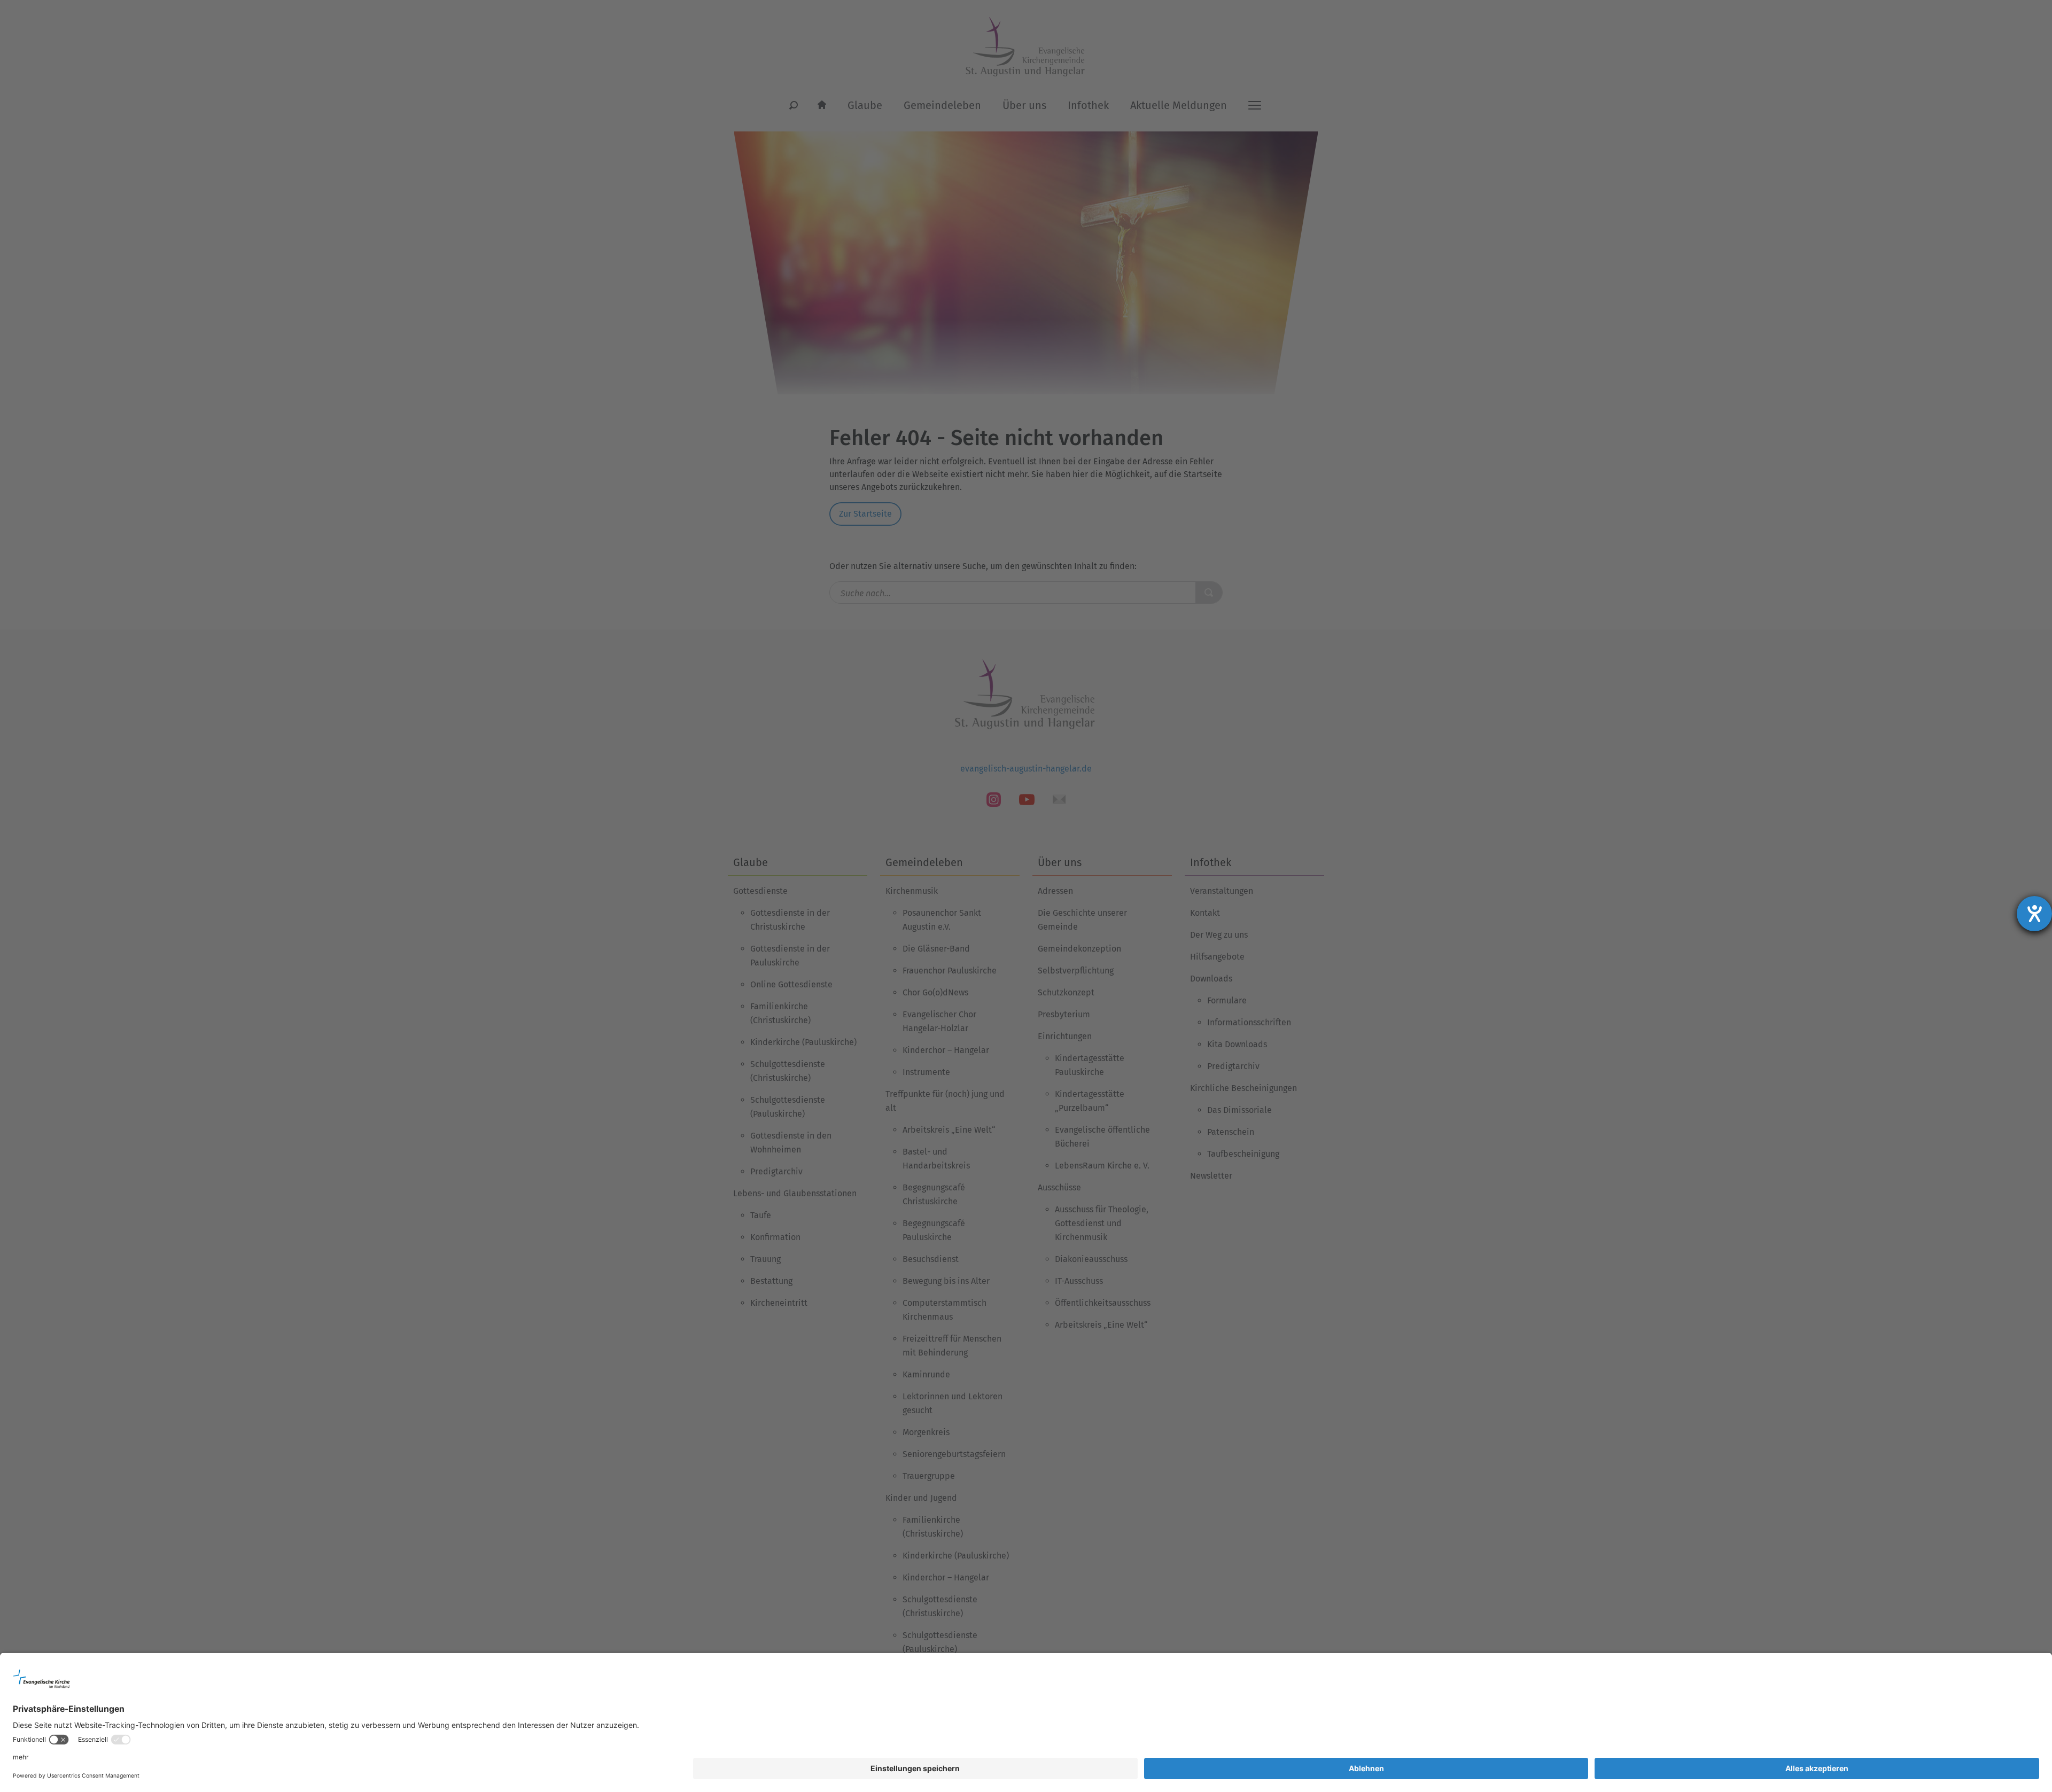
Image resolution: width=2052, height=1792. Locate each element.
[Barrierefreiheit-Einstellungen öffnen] (2034, 914)
